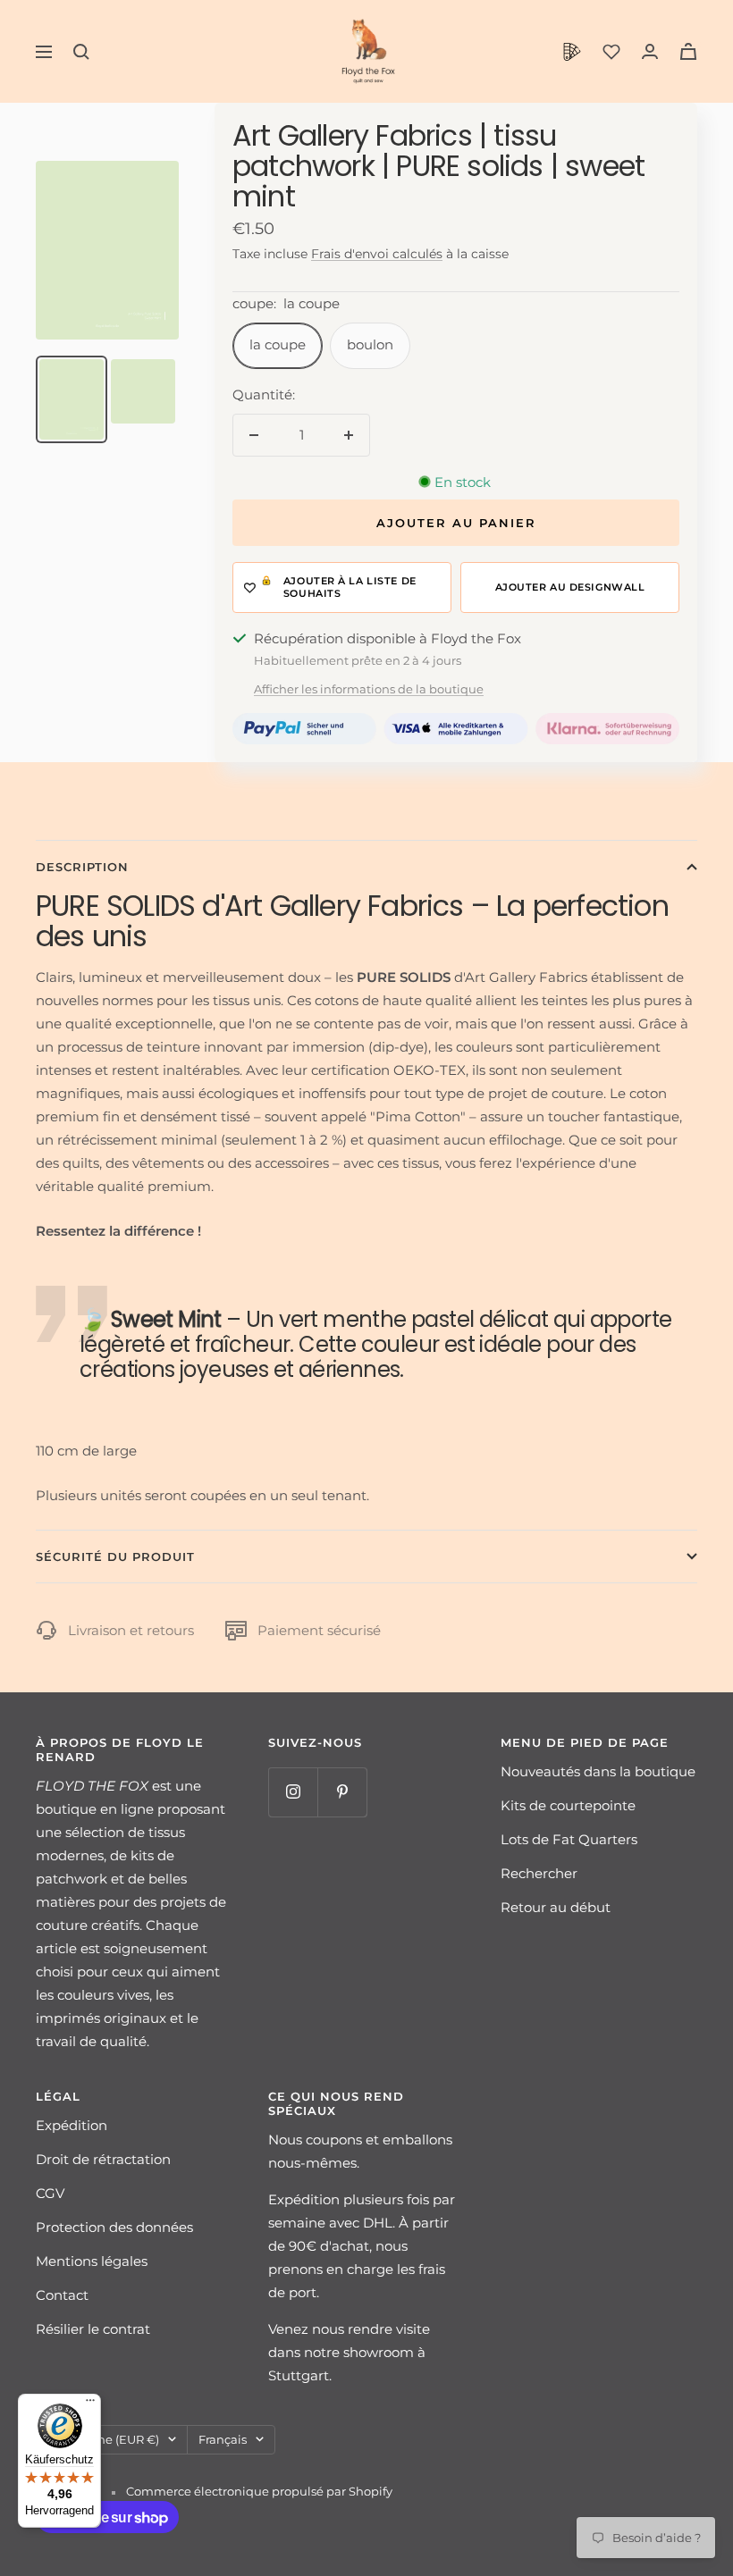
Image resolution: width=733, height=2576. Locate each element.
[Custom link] (572, 52)
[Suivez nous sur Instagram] (293, 1792)
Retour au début (556, 1907)
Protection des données (114, 2227)
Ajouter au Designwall (570, 587)
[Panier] (688, 51)
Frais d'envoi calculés (377, 254)
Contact (62, 2295)
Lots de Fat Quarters (569, 1839)
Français (223, 2439)
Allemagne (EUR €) (103, 2439)
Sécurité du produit (115, 1557)
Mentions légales (92, 2261)
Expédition (72, 2125)
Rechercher (539, 1873)
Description (82, 867)
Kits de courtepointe (568, 1805)
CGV (50, 2193)
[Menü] (90, 2404)
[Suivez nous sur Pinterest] (342, 1792)
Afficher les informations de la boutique (369, 689)
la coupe (278, 344)
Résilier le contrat (93, 2329)
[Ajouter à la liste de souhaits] (342, 587)
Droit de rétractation (103, 2159)
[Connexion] (650, 51)
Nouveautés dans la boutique (598, 1771)
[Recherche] (81, 52)
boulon (370, 344)
